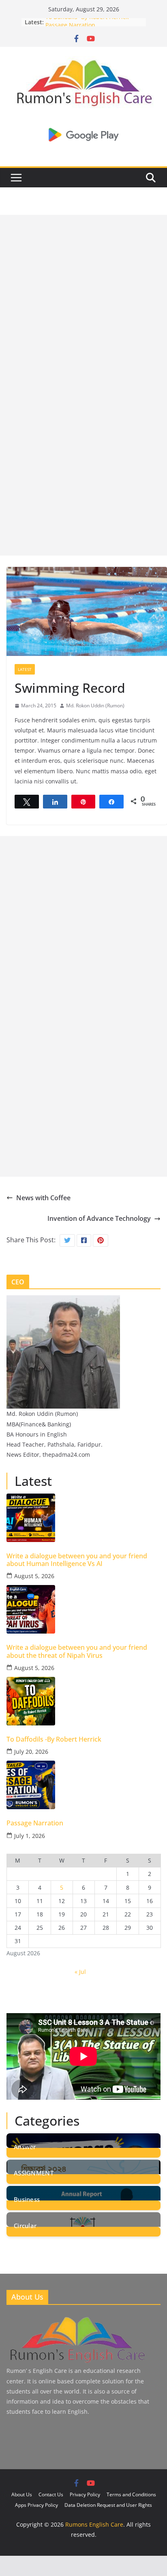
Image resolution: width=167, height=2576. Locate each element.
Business (27, 2199)
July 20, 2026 (31, 1752)
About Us (22, 2494)
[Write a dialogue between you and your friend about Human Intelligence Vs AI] (83, 1518)
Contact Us (51, 2494)
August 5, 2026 (34, 1576)
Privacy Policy (85, 2494)
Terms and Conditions (131, 2494)
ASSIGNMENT (34, 2172)
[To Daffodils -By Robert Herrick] (83, 1701)
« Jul (80, 1972)
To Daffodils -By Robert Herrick (87, 22)
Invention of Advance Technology (99, 1218)
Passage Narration (35, 1823)
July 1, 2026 (30, 1836)
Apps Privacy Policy (36, 2505)
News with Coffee (43, 1198)
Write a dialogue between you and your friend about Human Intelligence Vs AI (77, 1560)
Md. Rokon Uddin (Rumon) (95, 706)
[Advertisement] (83, 298)
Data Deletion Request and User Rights (108, 2505)
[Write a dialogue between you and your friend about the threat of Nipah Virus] (83, 1609)
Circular (25, 2225)
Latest (25, 669)
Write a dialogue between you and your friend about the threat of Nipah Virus (77, 1651)
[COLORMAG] (77, 2318)
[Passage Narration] (83, 1785)
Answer (25, 2146)
